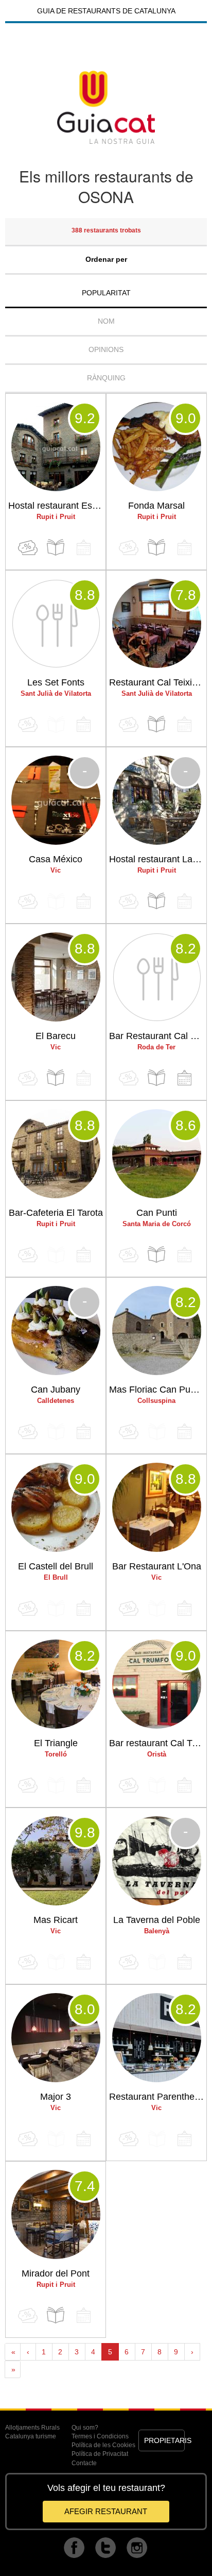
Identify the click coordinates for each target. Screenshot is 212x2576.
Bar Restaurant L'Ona (157, 1566)
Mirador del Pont (56, 2273)
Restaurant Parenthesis (157, 2097)
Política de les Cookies (103, 2445)
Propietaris (165, 2440)
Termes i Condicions (100, 2436)
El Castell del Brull (56, 1566)
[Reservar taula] (184, 1078)
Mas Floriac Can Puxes (157, 1390)
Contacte (84, 2463)
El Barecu (56, 1036)
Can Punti (157, 1213)
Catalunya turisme (31, 2436)
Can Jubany (56, 1390)
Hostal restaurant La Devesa (158, 859)
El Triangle (56, 1743)
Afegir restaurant (106, 2511)
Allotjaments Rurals (32, 2428)
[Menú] (56, 548)
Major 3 (56, 2097)
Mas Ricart (56, 1920)
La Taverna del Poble (157, 1920)
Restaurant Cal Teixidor (157, 682)
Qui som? (85, 2428)
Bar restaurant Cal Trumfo (158, 1743)
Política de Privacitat (100, 2454)
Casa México (56, 859)
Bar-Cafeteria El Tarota (56, 1213)
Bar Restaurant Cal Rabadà (158, 1036)
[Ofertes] (28, 548)
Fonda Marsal (156, 506)
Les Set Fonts (56, 682)
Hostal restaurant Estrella (57, 506)
